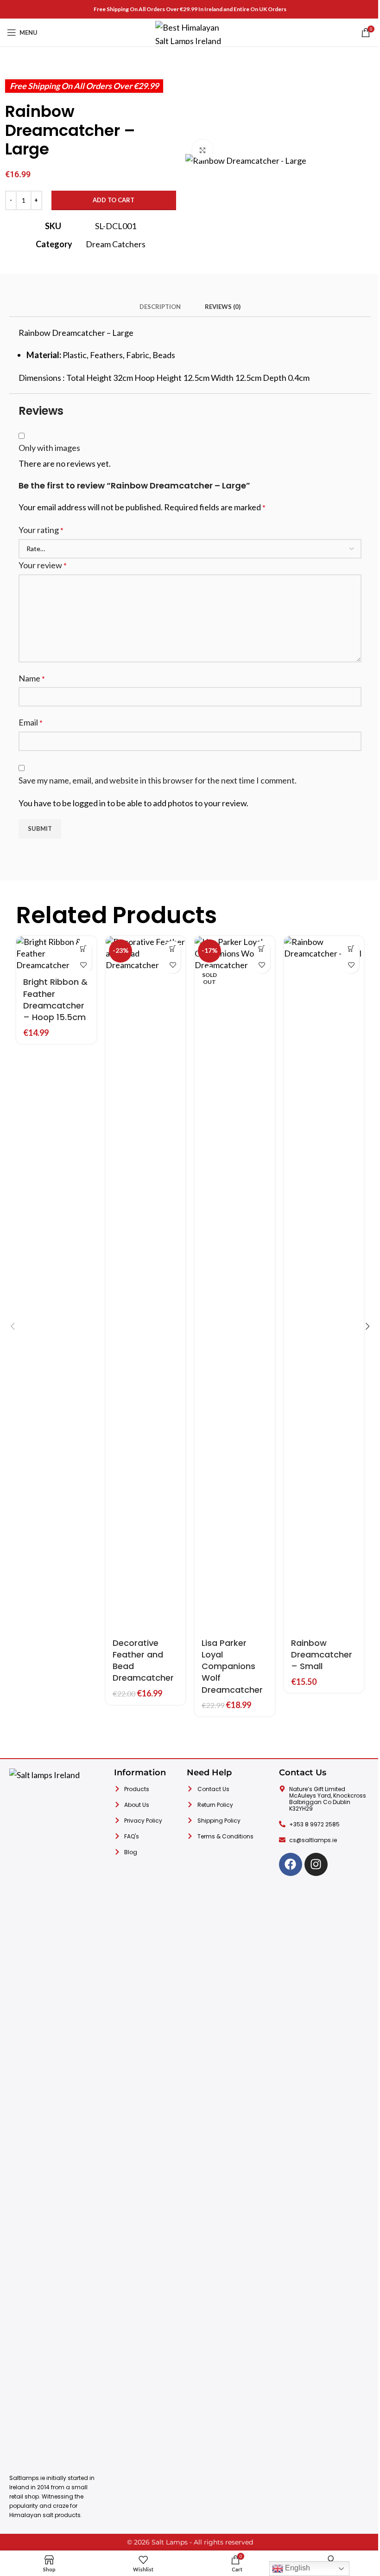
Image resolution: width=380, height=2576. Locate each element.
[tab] (160, 307)
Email (31, 722)
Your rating (41, 530)
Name (32, 678)
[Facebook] (291, 1864)
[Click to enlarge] (203, 150)
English (297, 2568)
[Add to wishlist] (84, 965)
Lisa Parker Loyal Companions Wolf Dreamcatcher (232, 1666)
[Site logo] (190, 32)
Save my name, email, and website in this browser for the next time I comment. (158, 780)
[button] (84, 949)
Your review (43, 565)
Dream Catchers (116, 244)
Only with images (49, 448)
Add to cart (114, 200)
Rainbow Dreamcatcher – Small (322, 1654)
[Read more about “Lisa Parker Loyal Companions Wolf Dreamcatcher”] (262, 949)
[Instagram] (316, 1864)
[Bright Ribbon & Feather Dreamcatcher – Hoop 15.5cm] (56, 954)
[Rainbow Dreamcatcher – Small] (324, 1284)
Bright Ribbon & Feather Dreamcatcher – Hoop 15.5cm (55, 999)
